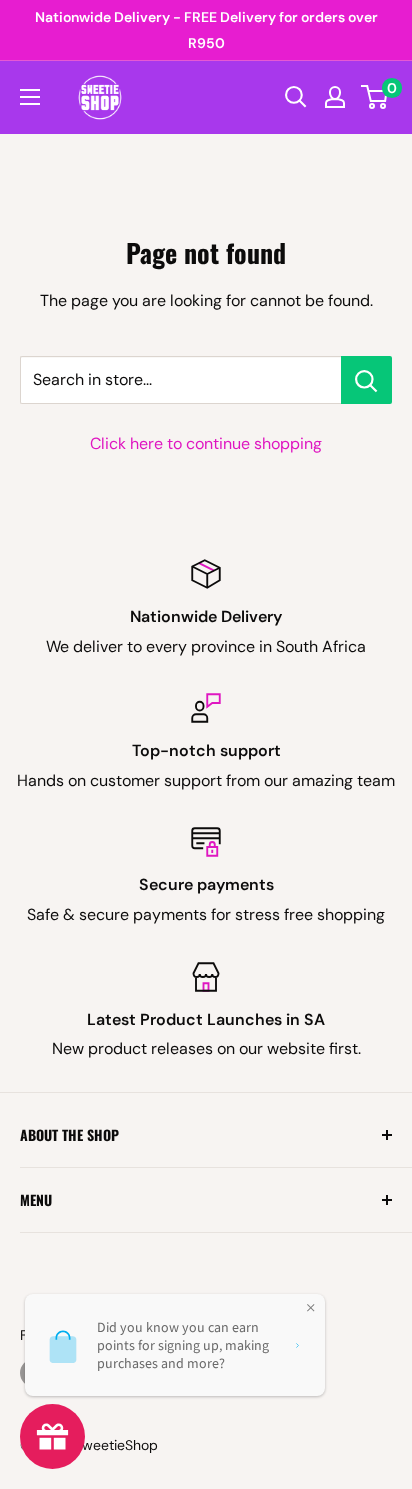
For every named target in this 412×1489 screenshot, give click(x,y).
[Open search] (296, 97)
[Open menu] (30, 97)
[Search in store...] (366, 380)
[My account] (335, 97)
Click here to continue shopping (206, 443)
